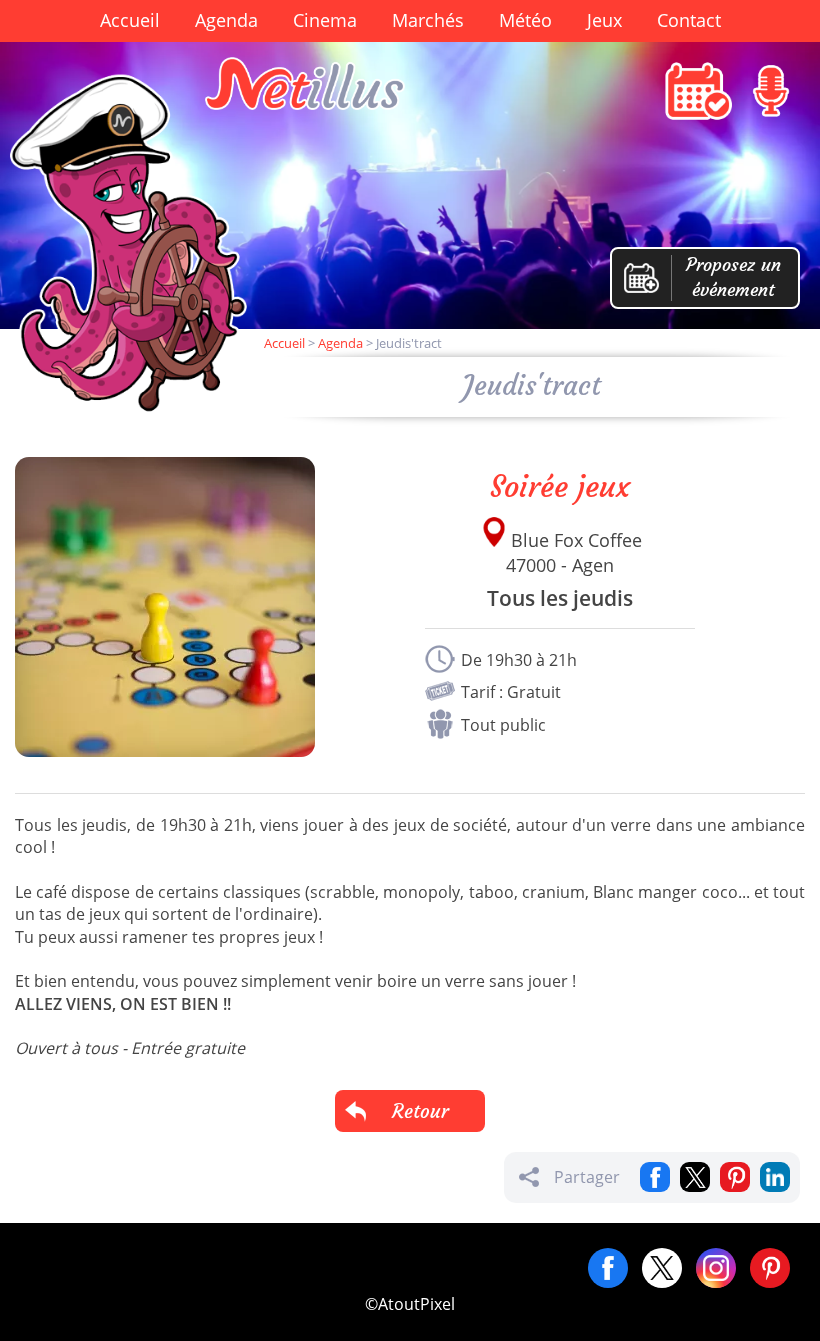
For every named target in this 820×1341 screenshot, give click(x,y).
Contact (689, 20)
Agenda (226, 20)
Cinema (325, 20)
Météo (525, 20)
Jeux (604, 20)
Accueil (130, 20)
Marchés (428, 20)
